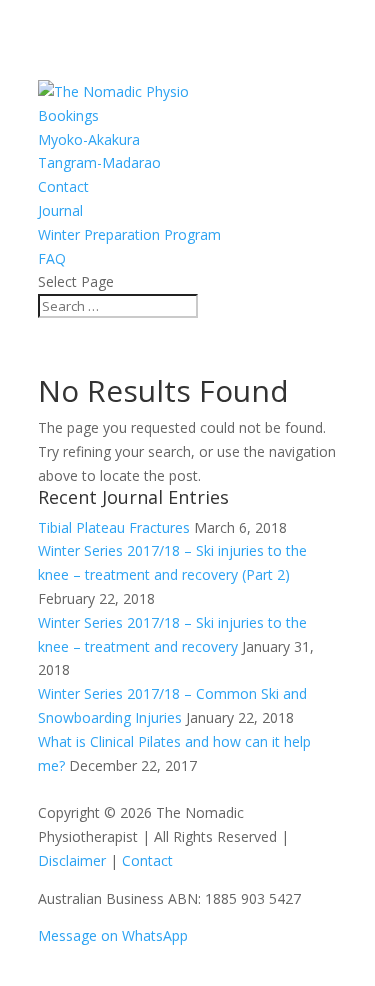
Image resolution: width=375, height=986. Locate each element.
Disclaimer (72, 860)
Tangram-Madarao (99, 162)
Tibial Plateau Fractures (114, 527)
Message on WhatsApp (113, 935)
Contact (63, 186)
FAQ (52, 258)
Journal (60, 210)
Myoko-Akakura (89, 139)
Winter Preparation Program (129, 234)
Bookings (68, 115)
